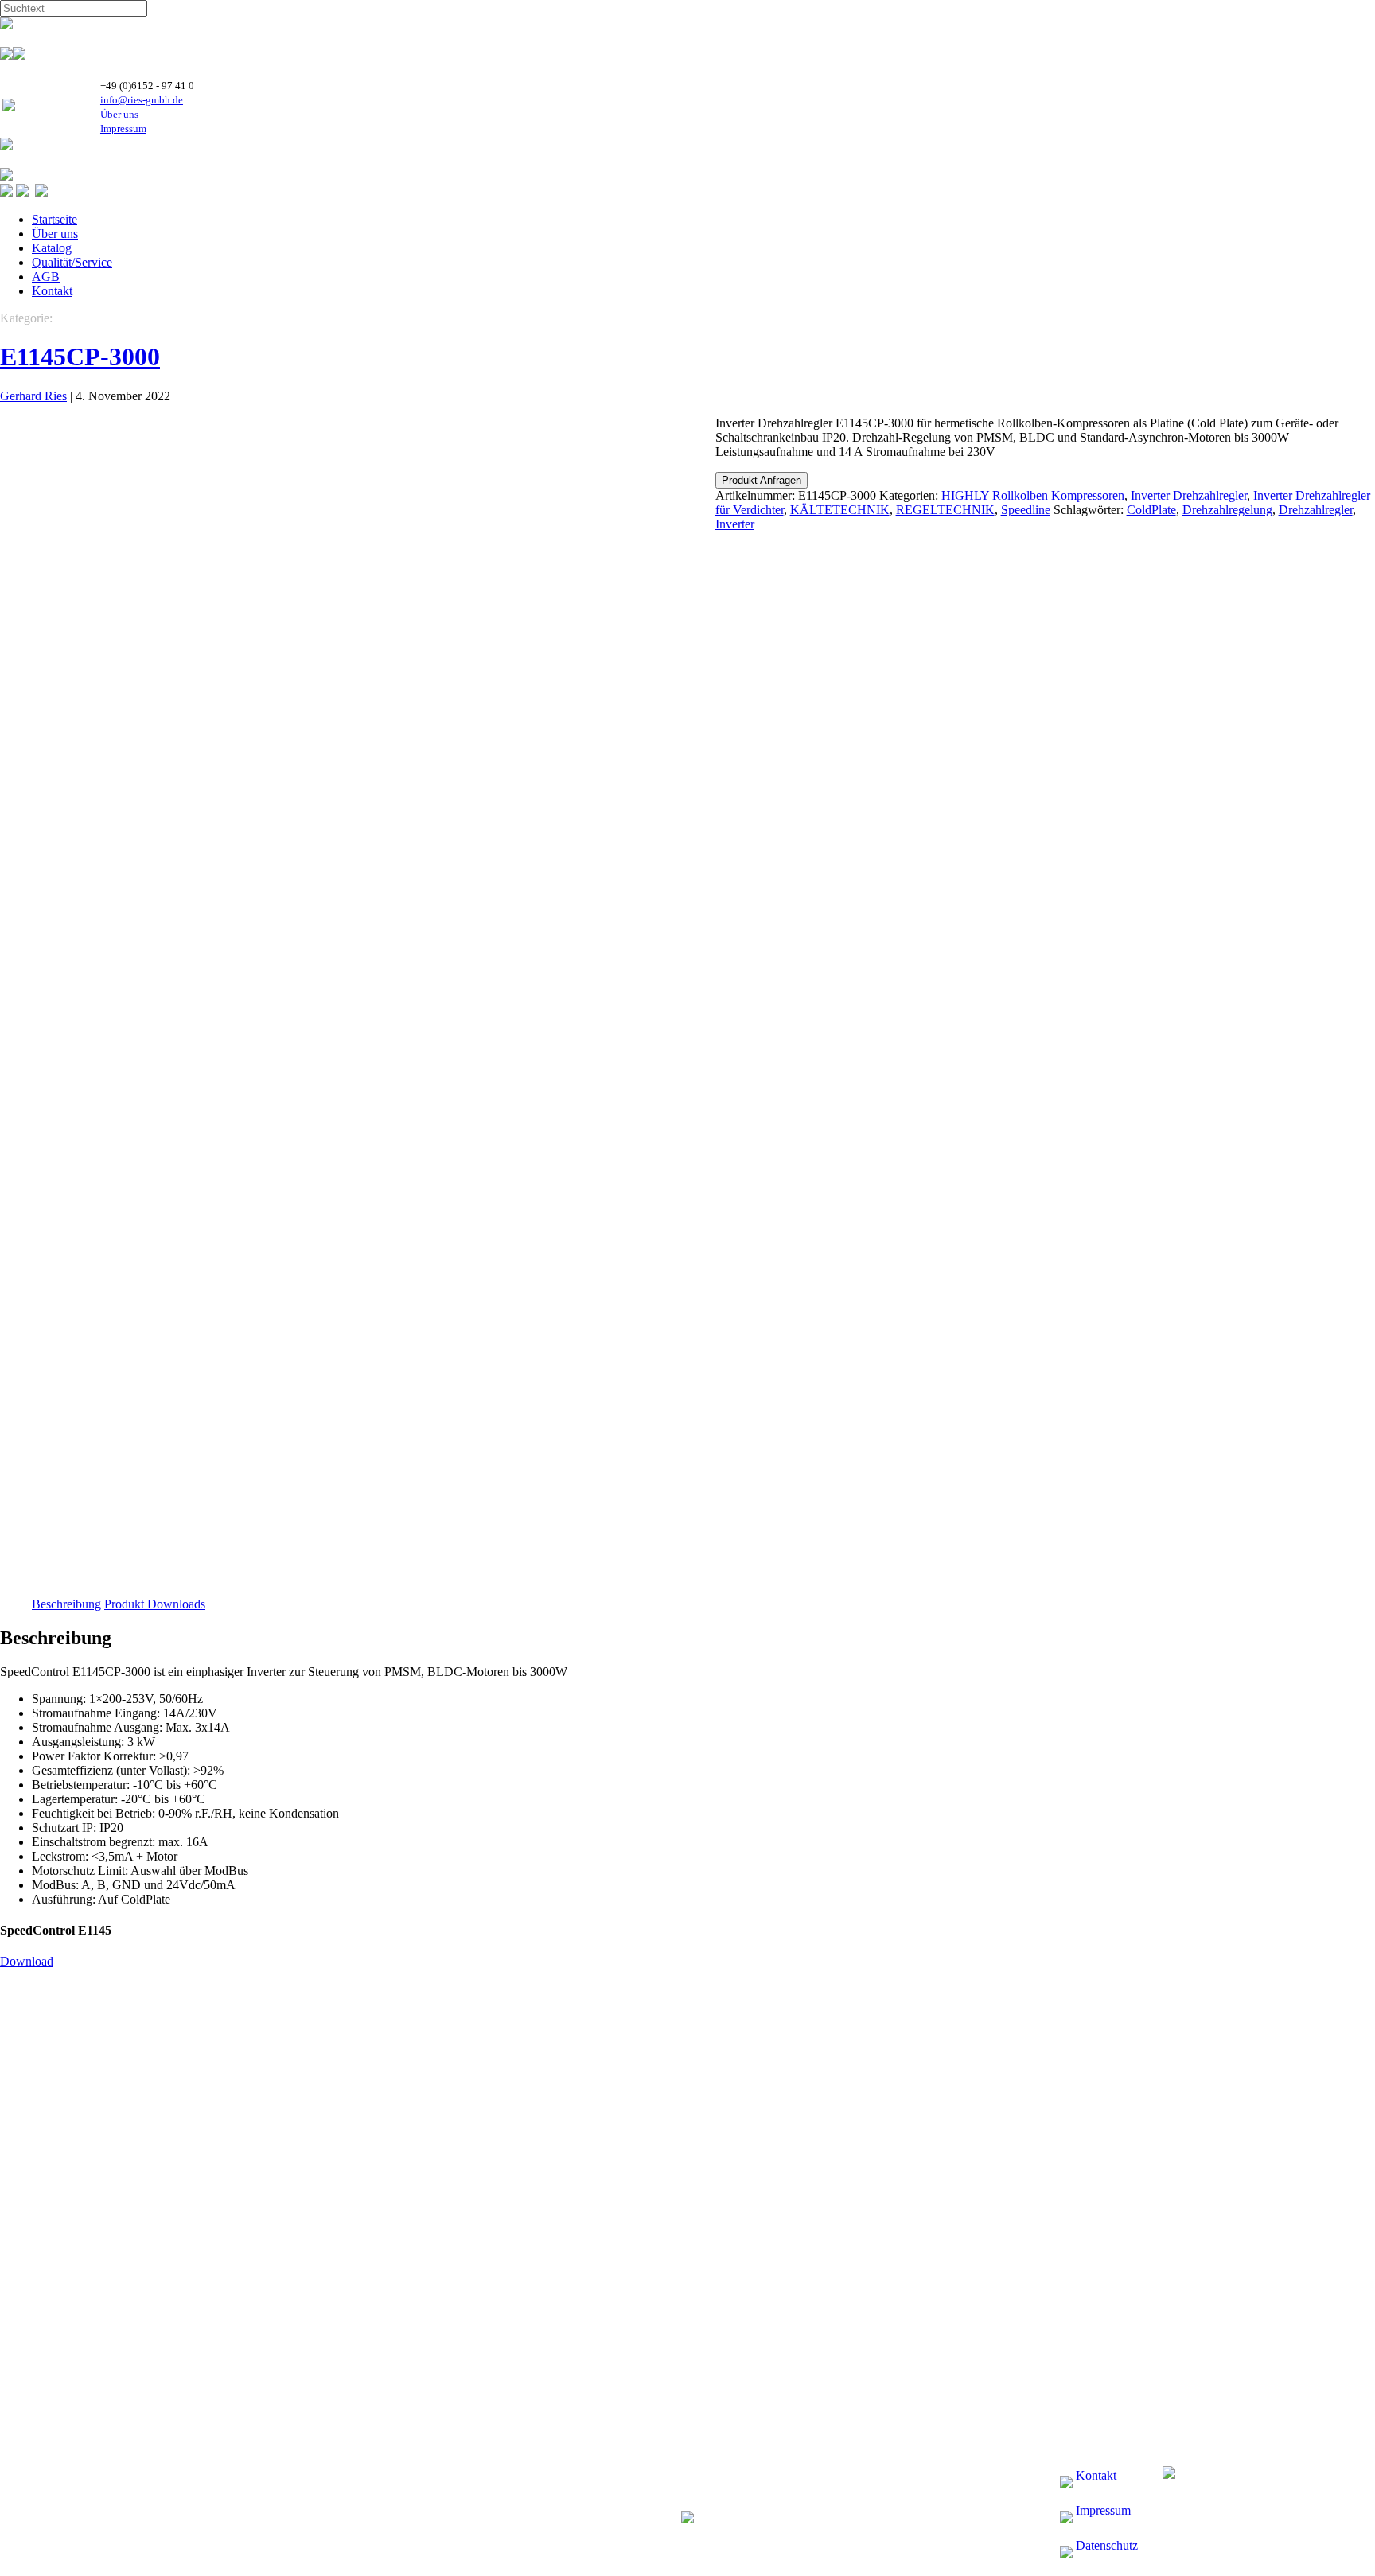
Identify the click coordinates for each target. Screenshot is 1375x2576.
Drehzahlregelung (1227, 510)
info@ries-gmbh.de (142, 100)
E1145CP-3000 (80, 357)
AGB (46, 277)
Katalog (52, 248)
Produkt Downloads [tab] (155, 1604)
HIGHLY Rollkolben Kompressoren (1033, 495)
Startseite (55, 219)
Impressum (123, 129)
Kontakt (52, 291)
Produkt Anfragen (762, 480)
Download (27, 1961)
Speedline (1026, 510)
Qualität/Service (72, 262)
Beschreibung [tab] (66, 1604)
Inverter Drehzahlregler (1189, 495)
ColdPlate (1151, 510)
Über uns (119, 114)
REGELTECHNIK (945, 510)
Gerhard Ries (33, 396)
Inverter (735, 524)
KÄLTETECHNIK (840, 510)
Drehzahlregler (1316, 510)
